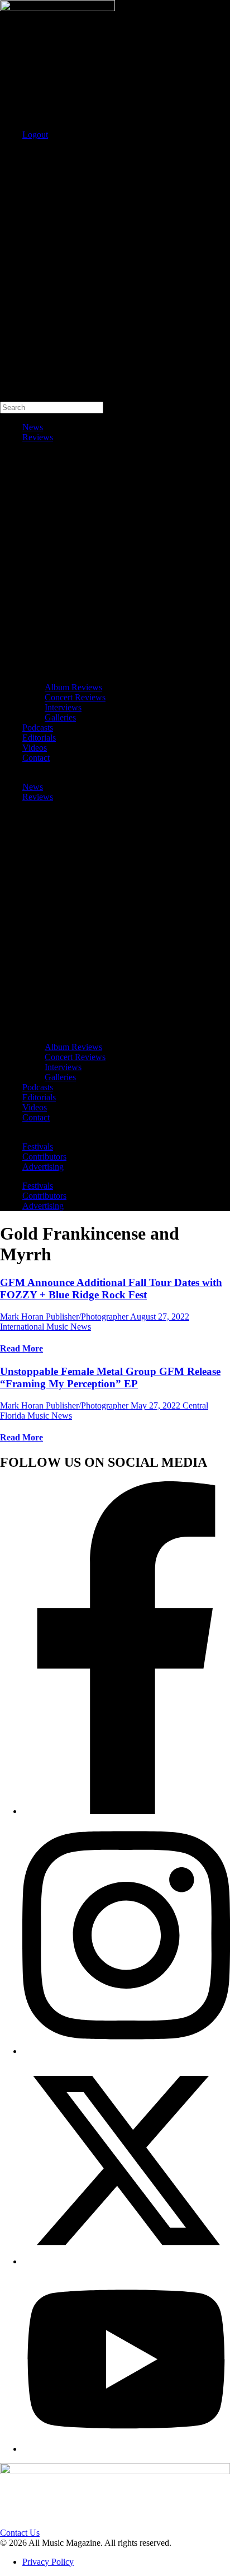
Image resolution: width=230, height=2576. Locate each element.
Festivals (38, 1146)
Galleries (60, 717)
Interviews (63, 707)
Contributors (44, 1157)
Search (12, 154)
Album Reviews (73, 687)
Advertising (43, 1167)
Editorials (39, 738)
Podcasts (38, 727)
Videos (35, 748)
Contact (36, 758)
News (33, 427)
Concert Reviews (75, 697)
